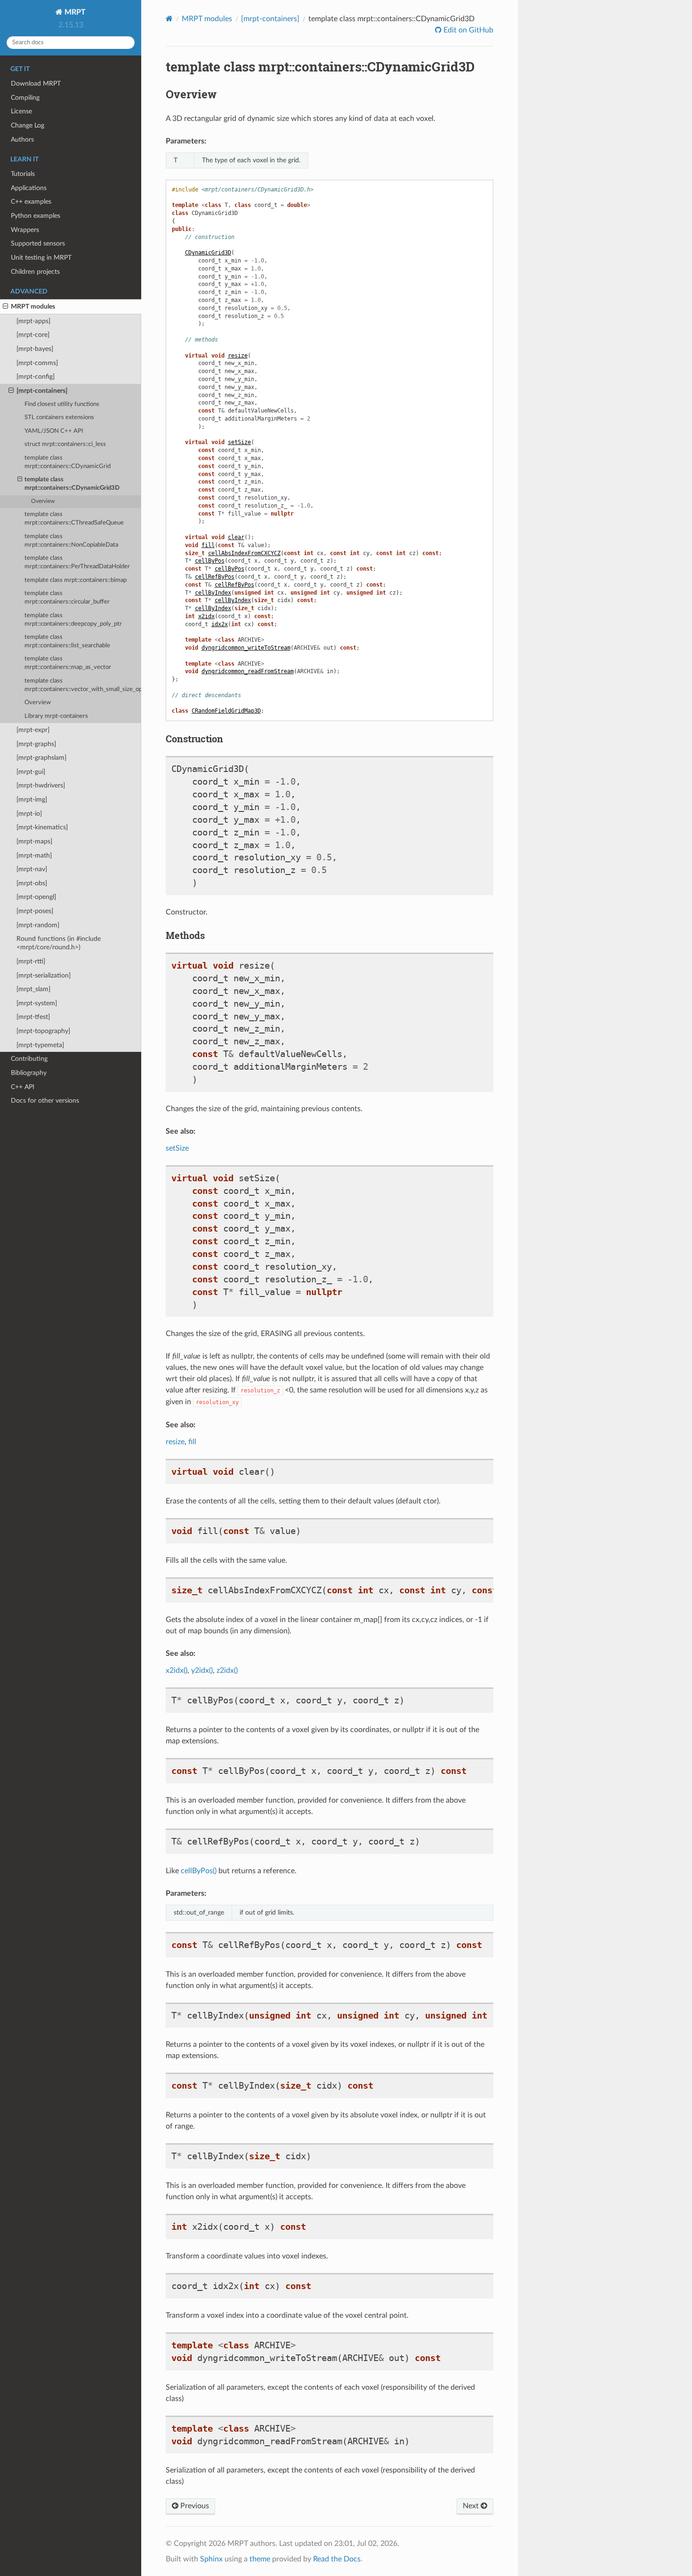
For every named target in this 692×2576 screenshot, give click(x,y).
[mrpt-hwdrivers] (41, 785)
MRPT (74, 12)
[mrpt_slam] (33, 989)
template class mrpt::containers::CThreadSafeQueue (74, 519)
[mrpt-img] (32, 799)
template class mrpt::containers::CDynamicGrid (68, 462)
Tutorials (23, 174)
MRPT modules (33, 306)
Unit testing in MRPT (41, 258)
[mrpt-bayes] (35, 349)
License (21, 111)
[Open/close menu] (5, 307)
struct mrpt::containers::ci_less (65, 444)
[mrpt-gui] (31, 772)
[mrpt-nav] (32, 869)
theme (260, 2559)
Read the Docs (337, 2559)
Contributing (29, 1059)
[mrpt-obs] (32, 883)
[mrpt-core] (33, 335)
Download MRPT (36, 83)
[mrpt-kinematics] (42, 827)
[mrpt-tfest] (33, 1017)
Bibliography (29, 1073)
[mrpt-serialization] (44, 975)
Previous (194, 2506)
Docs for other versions (45, 1101)
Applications (29, 188)
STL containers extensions (59, 417)
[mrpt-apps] (33, 321)
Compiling (25, 98)
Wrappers (25, 230)
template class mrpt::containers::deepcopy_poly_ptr (73, 620)
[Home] (169, 19)
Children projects (35, 272)
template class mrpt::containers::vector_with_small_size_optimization (83, 685)
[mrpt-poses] (35, 911)
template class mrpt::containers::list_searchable (67, 641)
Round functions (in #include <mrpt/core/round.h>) (59, 943)
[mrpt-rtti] (31, 961)
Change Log (28, 125)
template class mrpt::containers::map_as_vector (68, 663)
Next (472, 2506)
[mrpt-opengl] (36, 897)
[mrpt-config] (36, 377)
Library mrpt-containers (56, 716)
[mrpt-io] (29, 814)
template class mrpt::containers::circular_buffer (67, 598)
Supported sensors (38, 243)
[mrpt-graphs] (36, 744)
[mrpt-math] (34, 855)
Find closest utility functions (62, 404)
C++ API (23, 1087)
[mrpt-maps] (34, 841)
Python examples (36, 216)
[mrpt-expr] (33, 730)
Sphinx (211, 2559)
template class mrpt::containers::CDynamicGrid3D (72, 484)
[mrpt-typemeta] (40, 1045)
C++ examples (31, 202)
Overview (43, 501)
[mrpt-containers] (42, 391)
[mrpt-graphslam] (41, 758)
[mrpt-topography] (43, 1031)
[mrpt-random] (38, 925)
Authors (22, 139)
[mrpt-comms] (37, 363)
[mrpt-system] (37, 1003)
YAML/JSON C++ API (54, 431)
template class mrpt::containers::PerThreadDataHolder (77, 562)
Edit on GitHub (467, 30)
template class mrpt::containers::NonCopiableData (71, 541)
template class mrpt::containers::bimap (76, 580)
